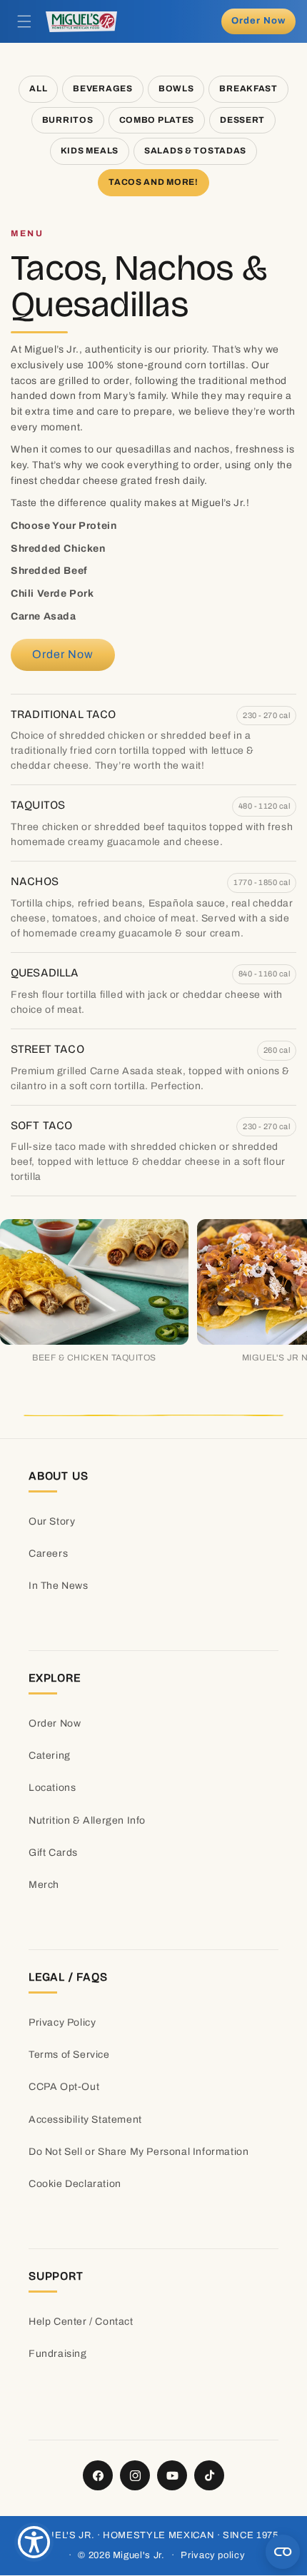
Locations (52, 1788)
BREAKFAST (248, 89)
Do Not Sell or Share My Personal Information (139, 2152)
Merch (44, 1885)
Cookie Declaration (75, 2184)
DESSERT (242, 120)
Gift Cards (53, 1853)
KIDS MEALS (90, 151)
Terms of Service (69, 2055)
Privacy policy (213, 2555)
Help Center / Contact (81, 2322)
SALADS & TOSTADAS (195, 151)
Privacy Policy (62, 2022)
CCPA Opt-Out (64, 2087)
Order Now (55, 1723)
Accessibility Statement (85, 2120)
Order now (258, 21)
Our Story (52, 1521)
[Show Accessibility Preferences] (34, 2542)
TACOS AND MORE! (153, 182)
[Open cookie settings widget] (283, 2552)
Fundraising (58, 2354)
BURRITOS (68, 120)
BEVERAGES (102, 89)
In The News (59, 1586)
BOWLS (176, 89)
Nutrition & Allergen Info (87, 1820)
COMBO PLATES (157, 120)
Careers (48, 1554)
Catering (50, 1756)
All (38, 89)
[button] (24, 21)
